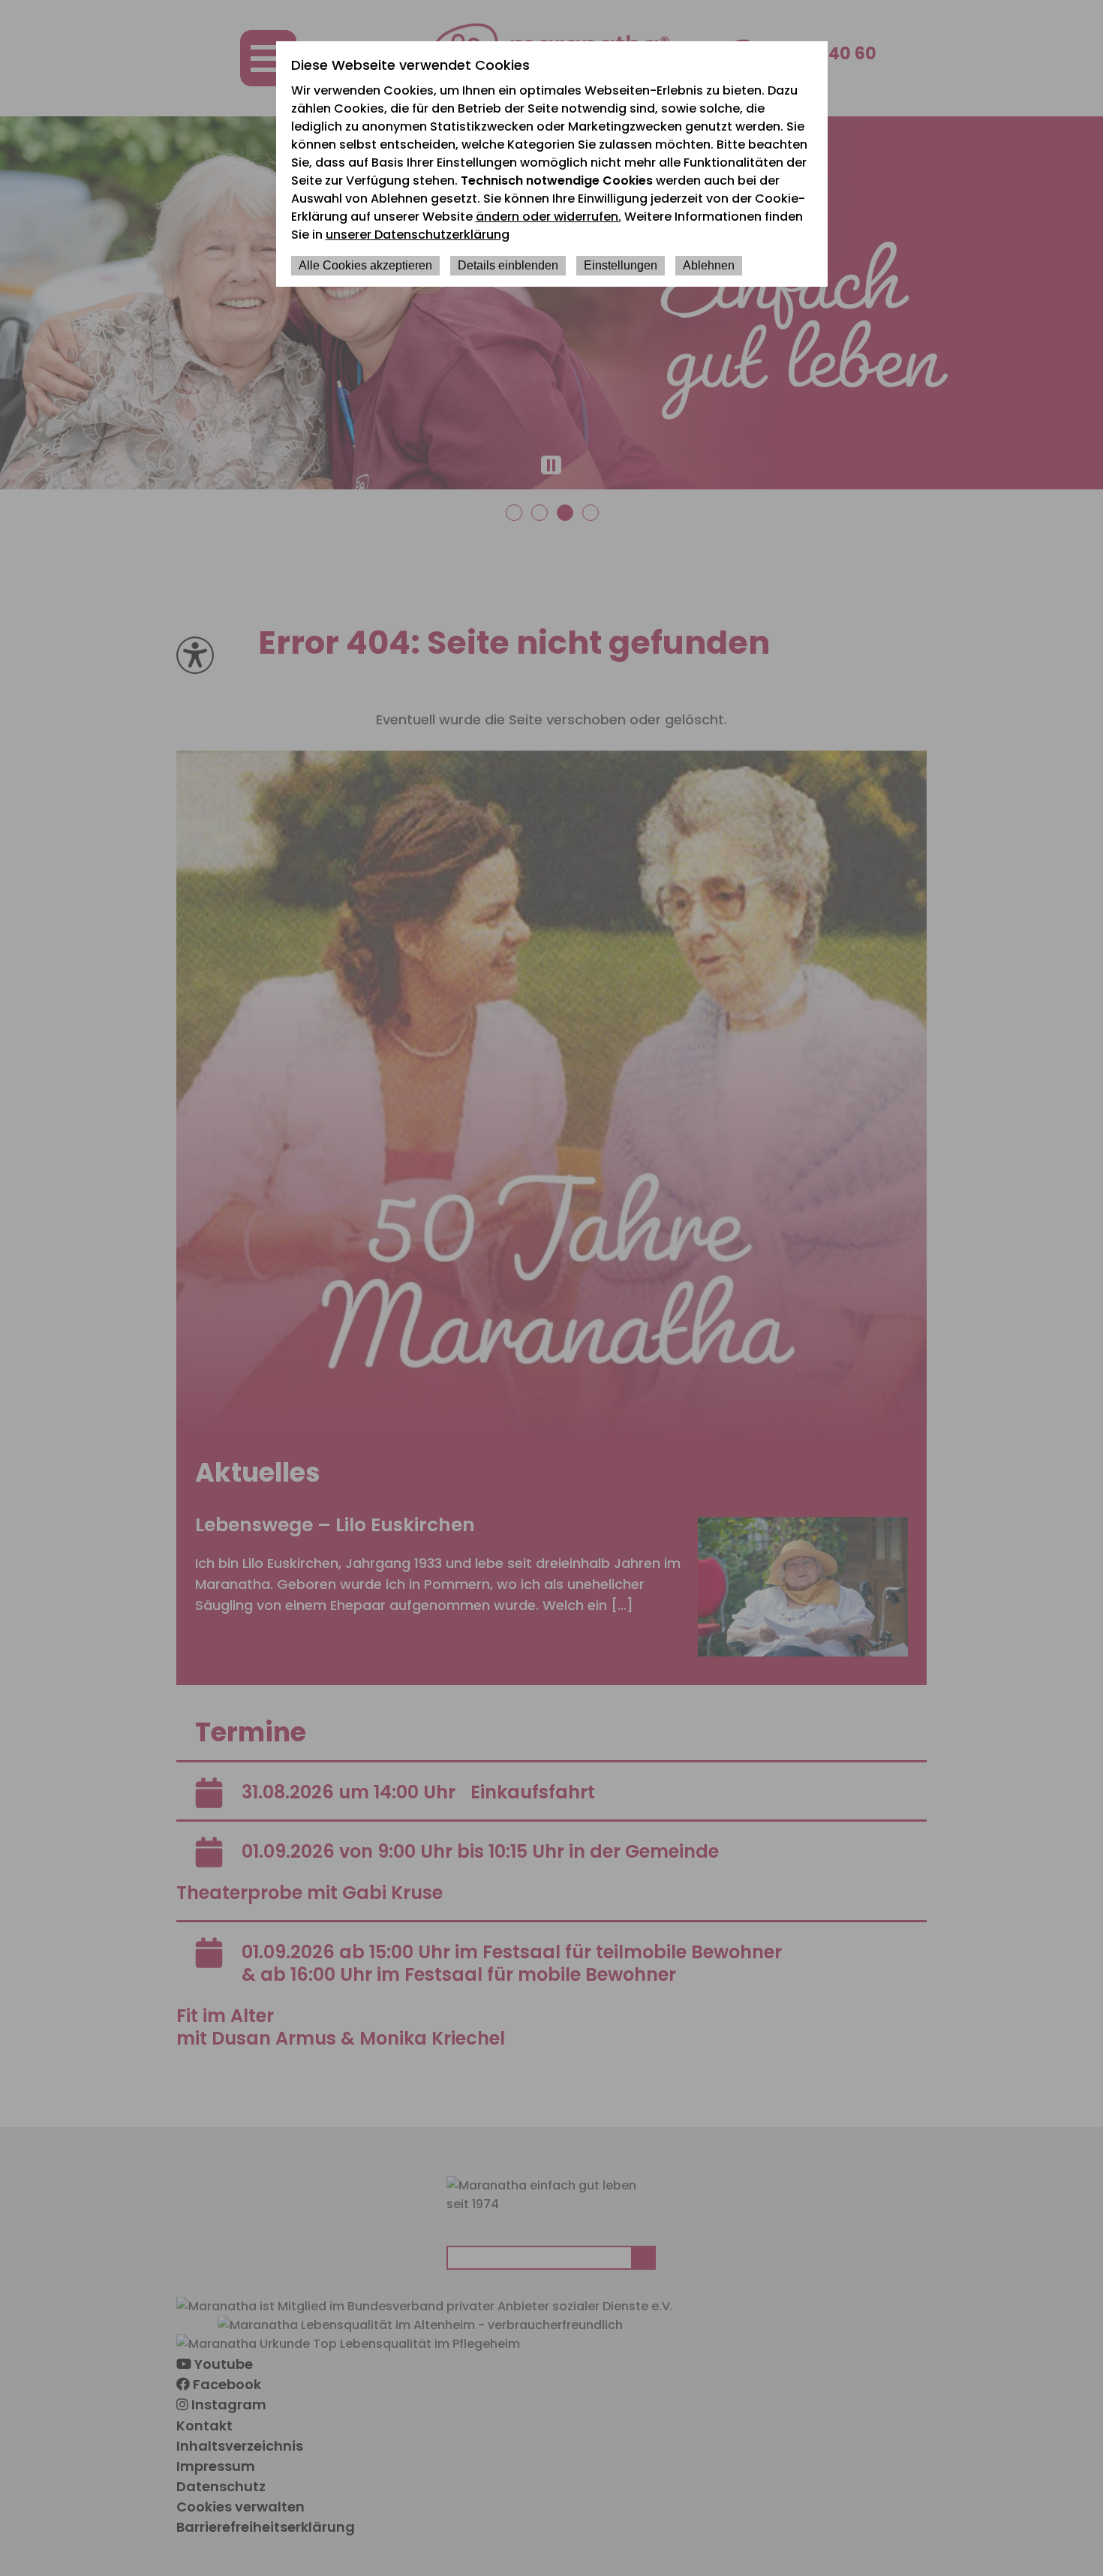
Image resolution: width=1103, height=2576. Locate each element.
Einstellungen (621, 265)
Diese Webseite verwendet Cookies (410, 65)
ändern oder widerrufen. (548, 217)
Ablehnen (709, 265)
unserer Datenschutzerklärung (418, 235)
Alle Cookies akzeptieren (365, 265)
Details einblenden (508, 265)
